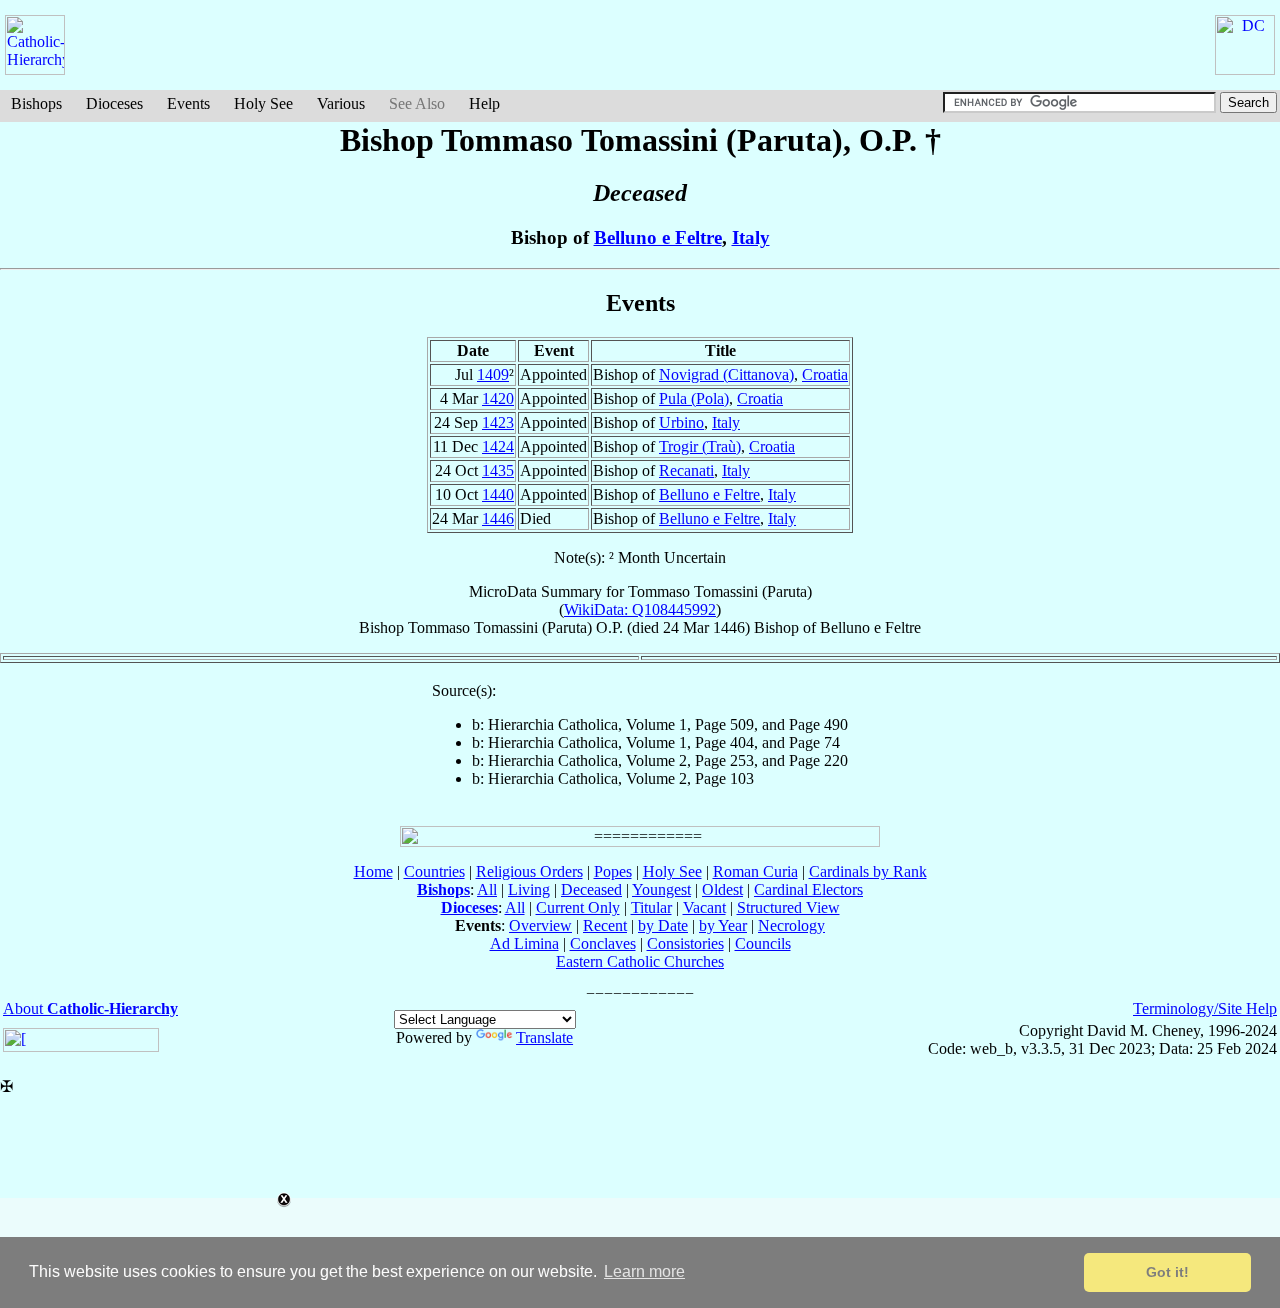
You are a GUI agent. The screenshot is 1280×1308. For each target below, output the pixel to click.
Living (529, 889)
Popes (613, 871)
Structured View (788, 907)
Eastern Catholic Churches (640, 961)
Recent (605, 925)
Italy (751, 237)
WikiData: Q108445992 (640, 609)
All (487, 889)
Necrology (791, 925)
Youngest (661, 889)
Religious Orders (529, 871)
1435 (498, 470)
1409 (493, 374)
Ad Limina (524, 943)
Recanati (686, 470)
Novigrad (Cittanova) (726, 374)
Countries (434, 871)
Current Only (578, 907)
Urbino (681, 422)
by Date (663, 925)
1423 (498, 422)
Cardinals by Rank (868, 871)
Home (373, 871)
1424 (498, 446)
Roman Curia (755, 871)
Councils (763, 943)
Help (484, 103)
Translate (544, 1037)
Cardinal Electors (808, 889)
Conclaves (603, 943)
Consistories (685, 943)
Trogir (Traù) (700, 446)
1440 (498, 494)
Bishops (36, 103)
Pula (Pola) (694, 398)
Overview (540, 925)
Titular (651, 907)
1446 (498, 518)
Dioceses (114, 103)
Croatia (825, 374)
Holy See (263, 103)
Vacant (704, 907)
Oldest (722, 889)
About (90, 1008)
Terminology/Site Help (1205, 1008)
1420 (498, 398)
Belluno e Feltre (658, 237)
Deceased (591, 889)
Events (188, 103)
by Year (723, 925)
